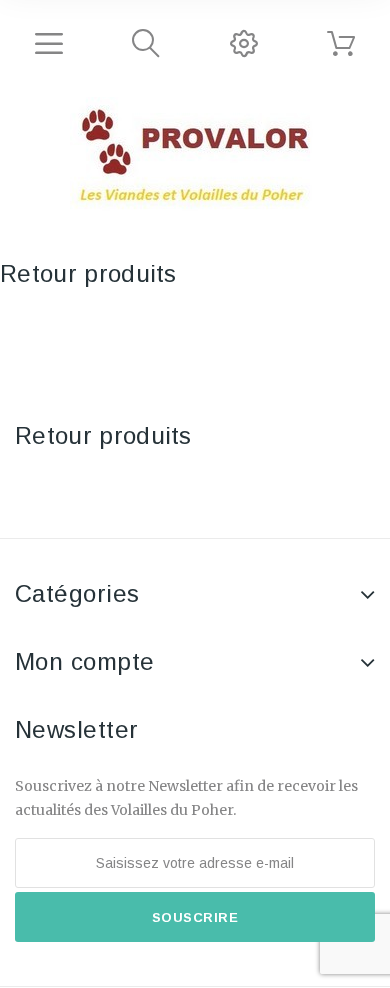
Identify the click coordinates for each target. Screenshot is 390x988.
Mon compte (85, 661)
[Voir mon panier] (341, 44)
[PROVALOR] (195, 157)
